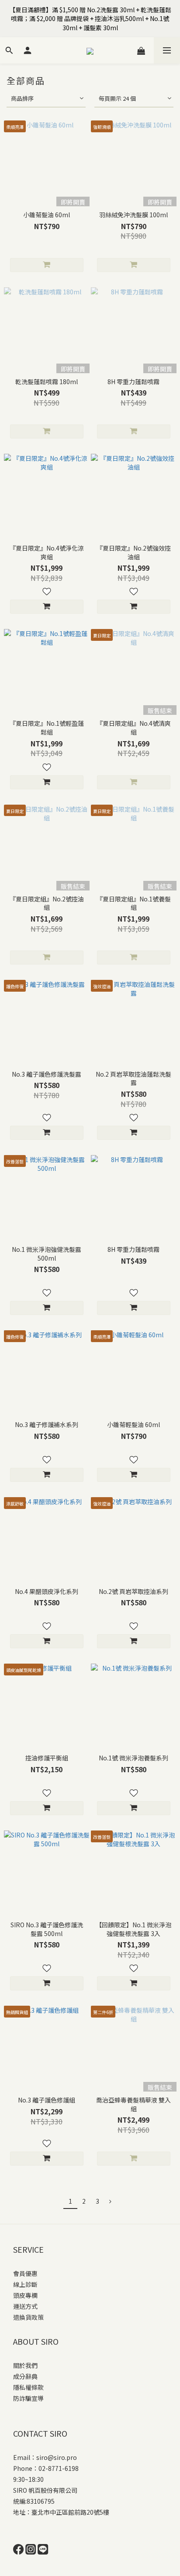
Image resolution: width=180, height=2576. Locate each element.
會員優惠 (25, 2273)
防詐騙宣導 (28, 2398)
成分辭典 (25, 2376)
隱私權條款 (28, 2387)
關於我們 (25, 2365)
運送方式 (25, 2306)
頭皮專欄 (25, 2295)
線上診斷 (25, 2284)
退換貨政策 (28, 2317)
